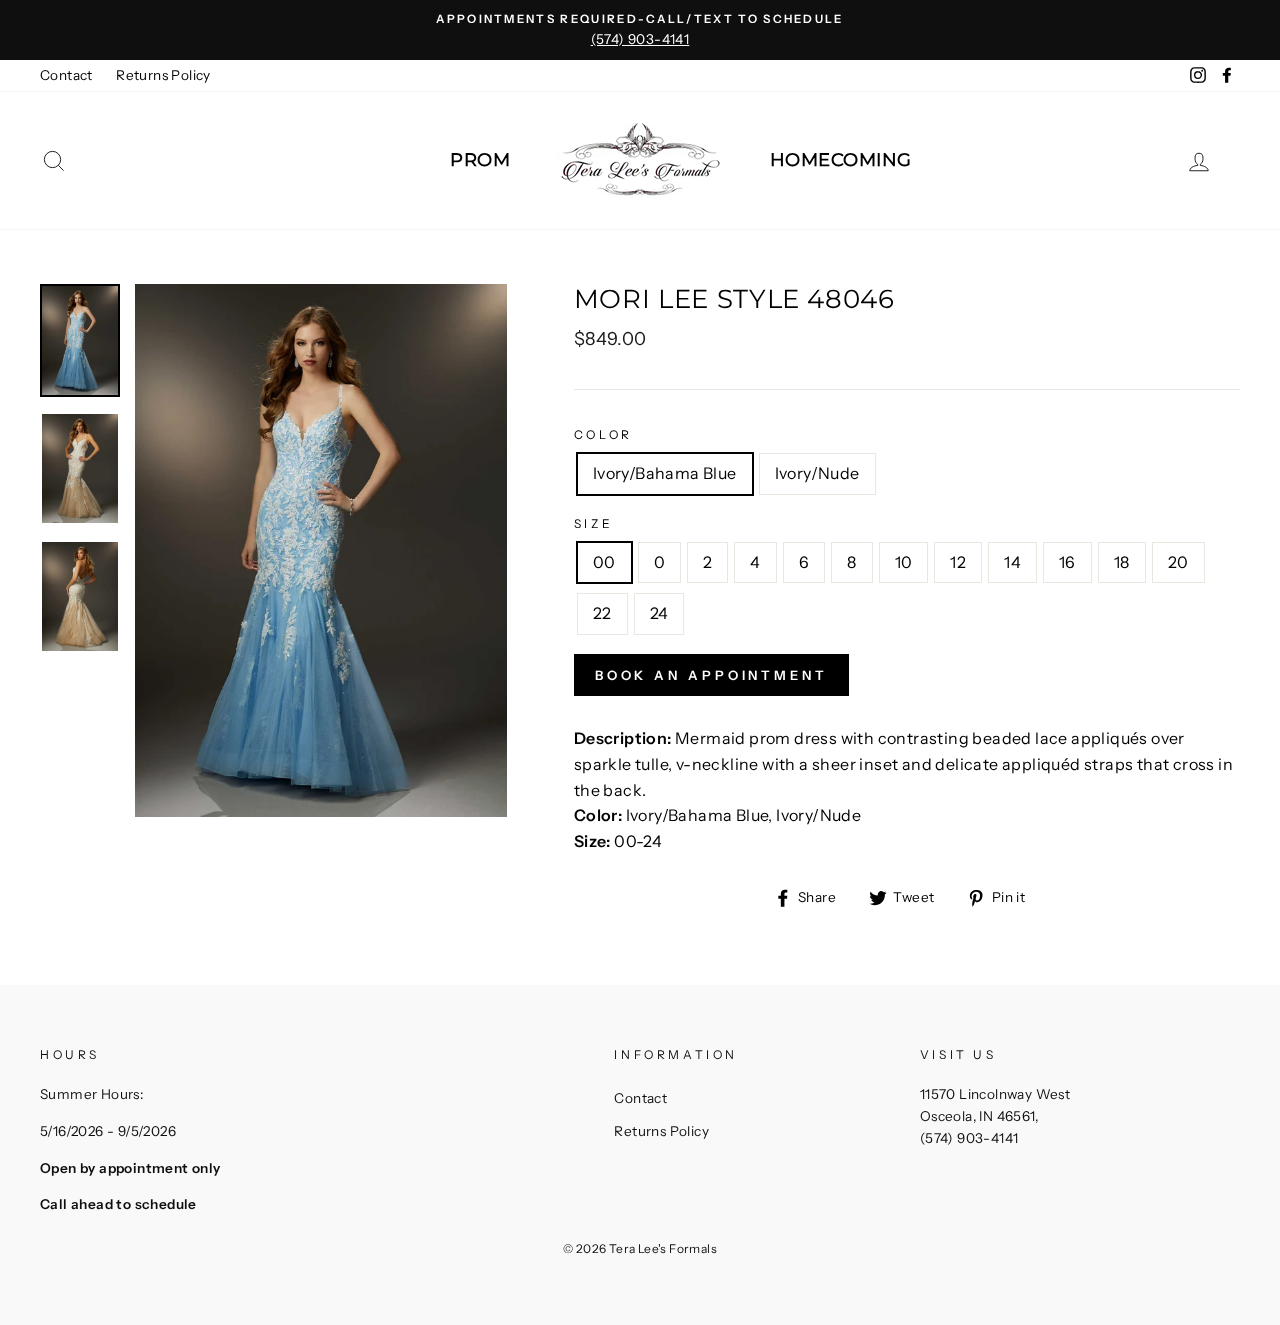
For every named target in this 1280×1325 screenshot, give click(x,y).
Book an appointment (711, 675)
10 (904, 562)
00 (604, 562)
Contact (66, 75)
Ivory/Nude (817, 473)
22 (602, 613)
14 (1012, 562)
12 (958, 562)
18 (1122, 562)
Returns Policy (163, 75)
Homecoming (841, 160)
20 (1178, 562)
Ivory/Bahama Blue (665, 473)
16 (1067, 562)
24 (659, 613)
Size (593, 523)
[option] (640, 30)
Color (603, 434)
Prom (480, 160)
